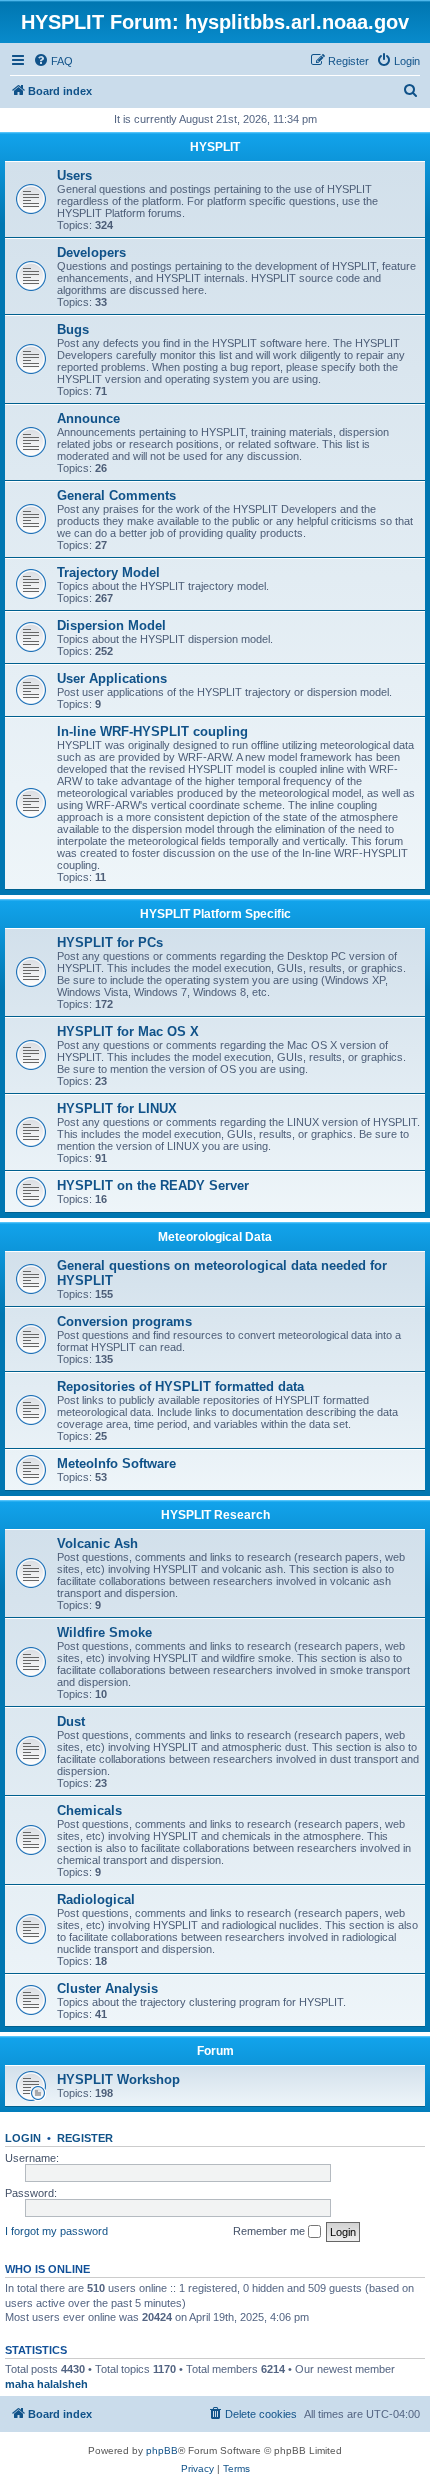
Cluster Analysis (107, 1988)
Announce (88, 418)
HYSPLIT (215, 147)
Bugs (73, 329)
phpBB (162, 2450)
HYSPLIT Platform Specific (215, 914)
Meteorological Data (215, 1237)
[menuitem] (53, 61)
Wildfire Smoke (104, 1632)
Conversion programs (124, 1321)
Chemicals (89, 1810)
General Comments (116, 495)
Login (23, 2138)
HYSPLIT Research (215, 1515)
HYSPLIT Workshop (118, 2079)
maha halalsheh (46, 2384)
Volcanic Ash (97, 1543)
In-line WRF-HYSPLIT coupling (152, 731)
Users (74, 175)
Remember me (270, 2231)
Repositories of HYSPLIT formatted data (180, 1386)
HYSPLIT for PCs (110, 942)
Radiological (96, 1899)
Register (85, 2138)
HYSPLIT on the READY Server (153, 1185)
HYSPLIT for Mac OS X (128, 1031)
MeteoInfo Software (116, 1463)
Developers (91, 252)
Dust (71, 1721)
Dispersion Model (111, 625)
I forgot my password (56, 2231)
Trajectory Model (108, 572)
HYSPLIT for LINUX (117, 1108)
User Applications (112, 678)
